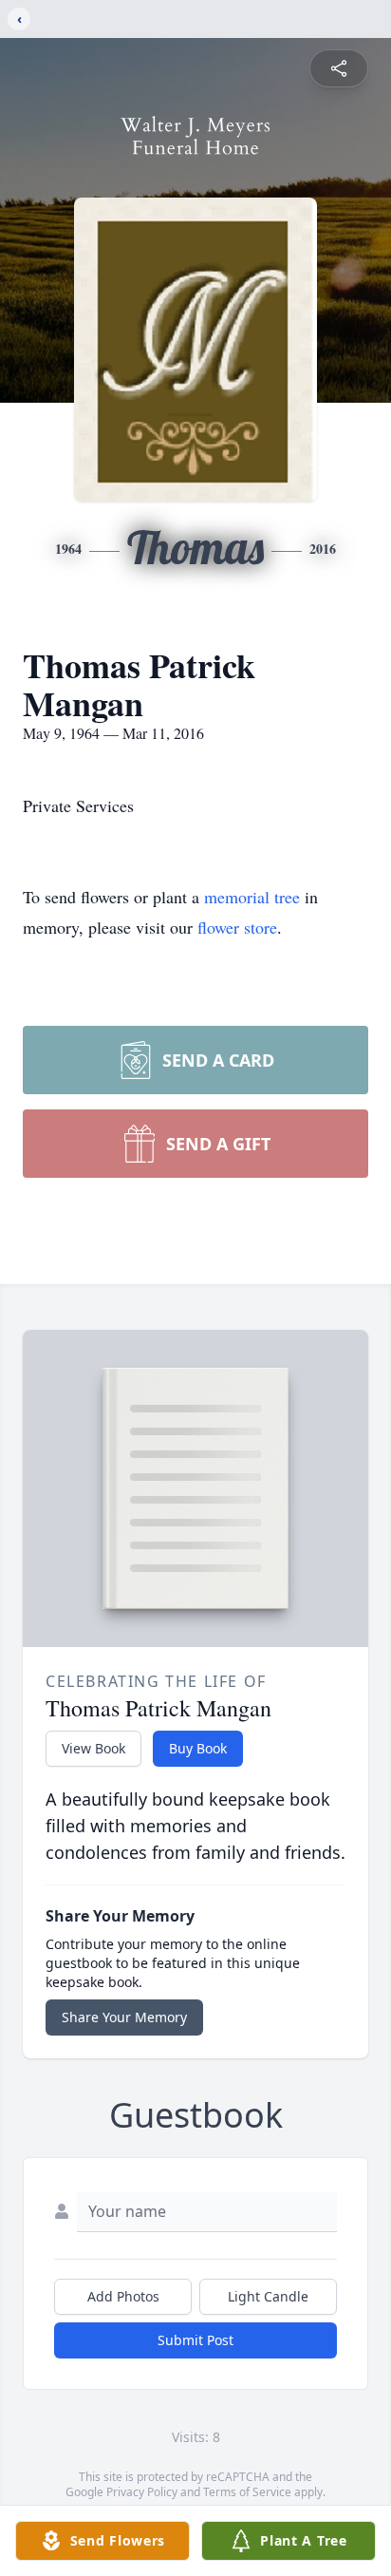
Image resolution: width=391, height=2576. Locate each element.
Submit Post (195, 2340)
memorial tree (252, 897)
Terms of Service (247, 2492)
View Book (93, 1748)
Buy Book (198, 1748)
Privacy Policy (142, 2492)
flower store (237, 927)
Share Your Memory (124, 2017)
